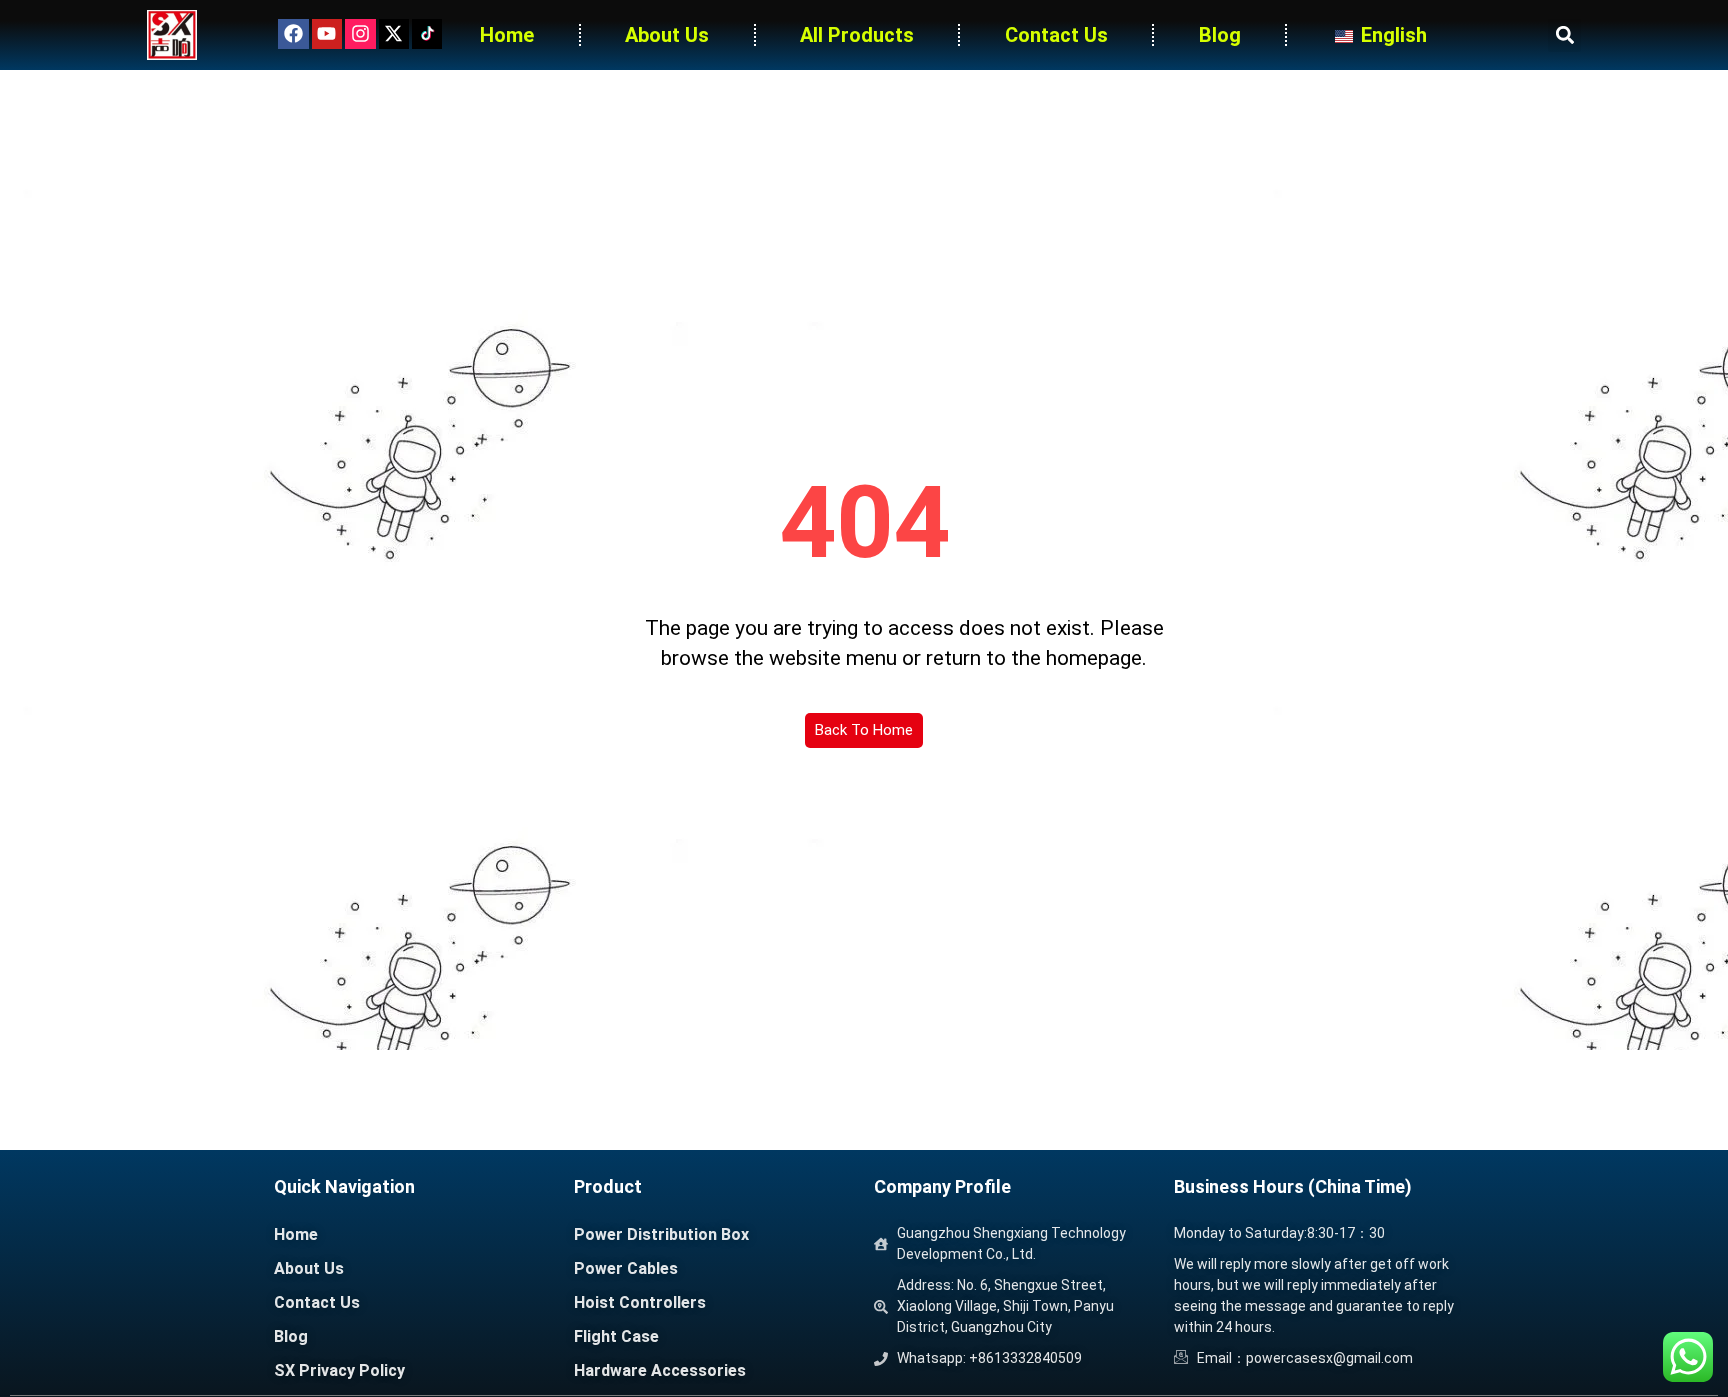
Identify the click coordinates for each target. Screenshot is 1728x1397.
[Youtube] (327, 34)
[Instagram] (360, 34)
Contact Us (1056, 35)
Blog (1220, 35)
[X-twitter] (394, 34)
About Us (667, 35)
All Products (857, 35)
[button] (1564, 35)
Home (507, 35)
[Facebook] (293, 34)
